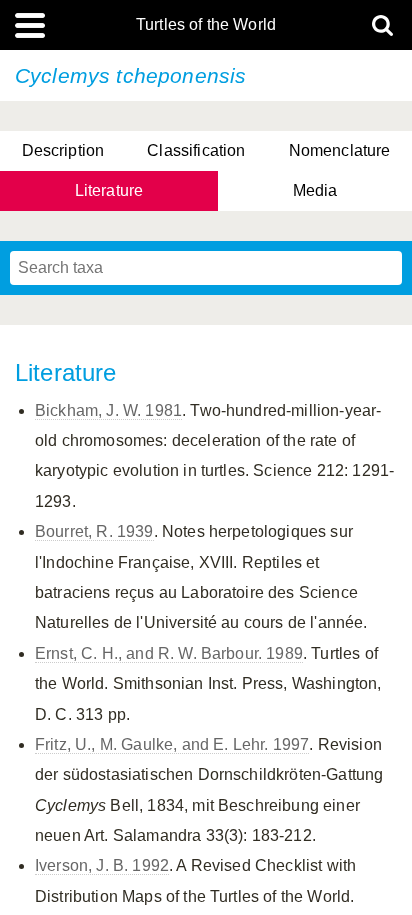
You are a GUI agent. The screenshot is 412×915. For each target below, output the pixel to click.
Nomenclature (340, 150)
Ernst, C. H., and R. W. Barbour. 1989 (169, 653)
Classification (196, 150)
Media (315, 190)
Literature (109, 190)
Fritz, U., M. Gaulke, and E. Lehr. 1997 (172, 744)
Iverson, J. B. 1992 (102, 865)
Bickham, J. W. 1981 (108, 410)
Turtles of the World (206, 25)
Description (63, 150)
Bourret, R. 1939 (94, 531)
